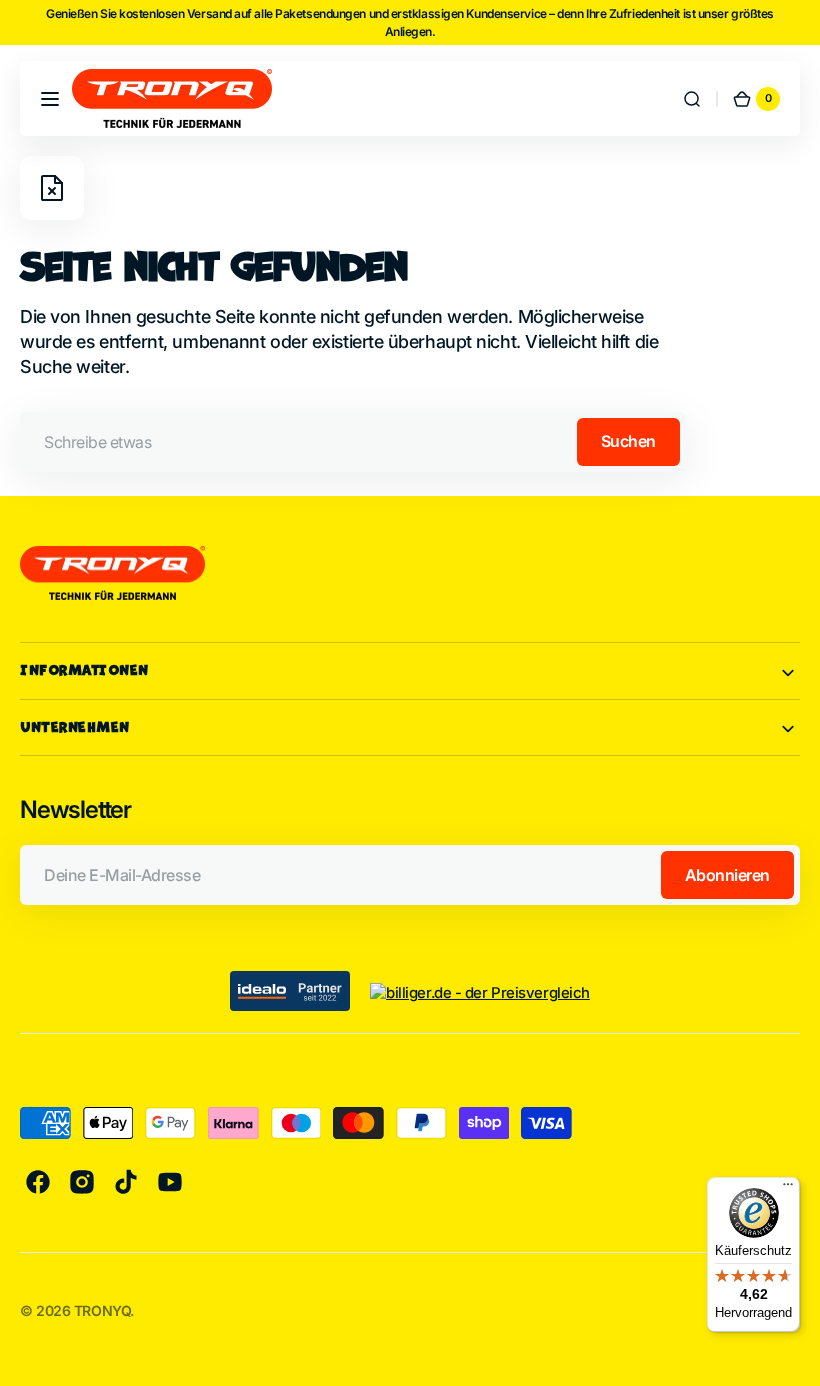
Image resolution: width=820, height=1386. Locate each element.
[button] (50, 99)
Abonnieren (727, 875)
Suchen (628, 441)
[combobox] (353, 442)
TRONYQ (102, 1310)
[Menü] (788, 1189)
